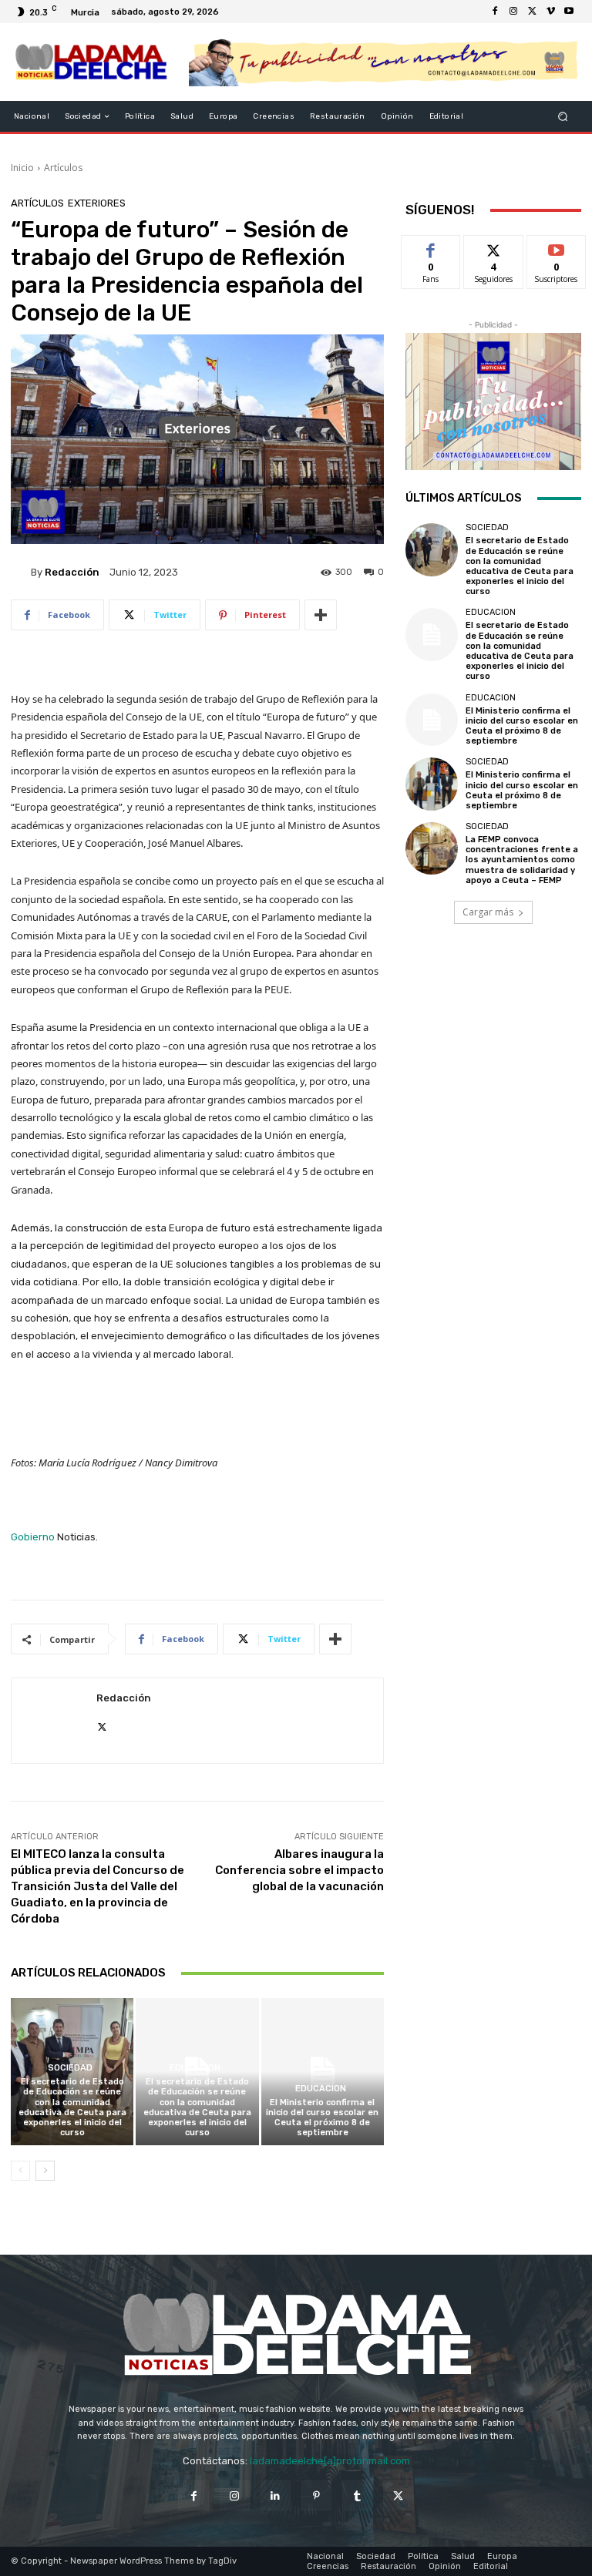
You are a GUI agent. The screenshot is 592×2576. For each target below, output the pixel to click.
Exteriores (97, 203)
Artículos (63, 168)
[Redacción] (21, 572)
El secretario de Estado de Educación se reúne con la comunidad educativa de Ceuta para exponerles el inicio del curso (72, 2107)
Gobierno (33, 1537)
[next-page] (45, 2171)
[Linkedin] (276, 2495)
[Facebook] (495, 12)
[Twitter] (532, 12)
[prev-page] (20, 2171)
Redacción (72, 572)
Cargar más (488, 912)
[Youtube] (569, 12)
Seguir (494, 247)
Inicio (22, 168)
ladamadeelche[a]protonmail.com (330, 2461)
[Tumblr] (357, 2495)
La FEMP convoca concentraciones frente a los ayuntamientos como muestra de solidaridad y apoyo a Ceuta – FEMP (522, 860)
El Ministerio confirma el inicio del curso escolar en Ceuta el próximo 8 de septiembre (322, 2118)
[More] (321, 615)
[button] (563, 117)
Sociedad (70, 2068)
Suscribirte (557, 247)
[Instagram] (513, 12)
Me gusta (431, 247)
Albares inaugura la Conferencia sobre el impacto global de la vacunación (299, 1870)
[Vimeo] (550, 12)
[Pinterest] (316, 2495)
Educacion (195, 2068)
